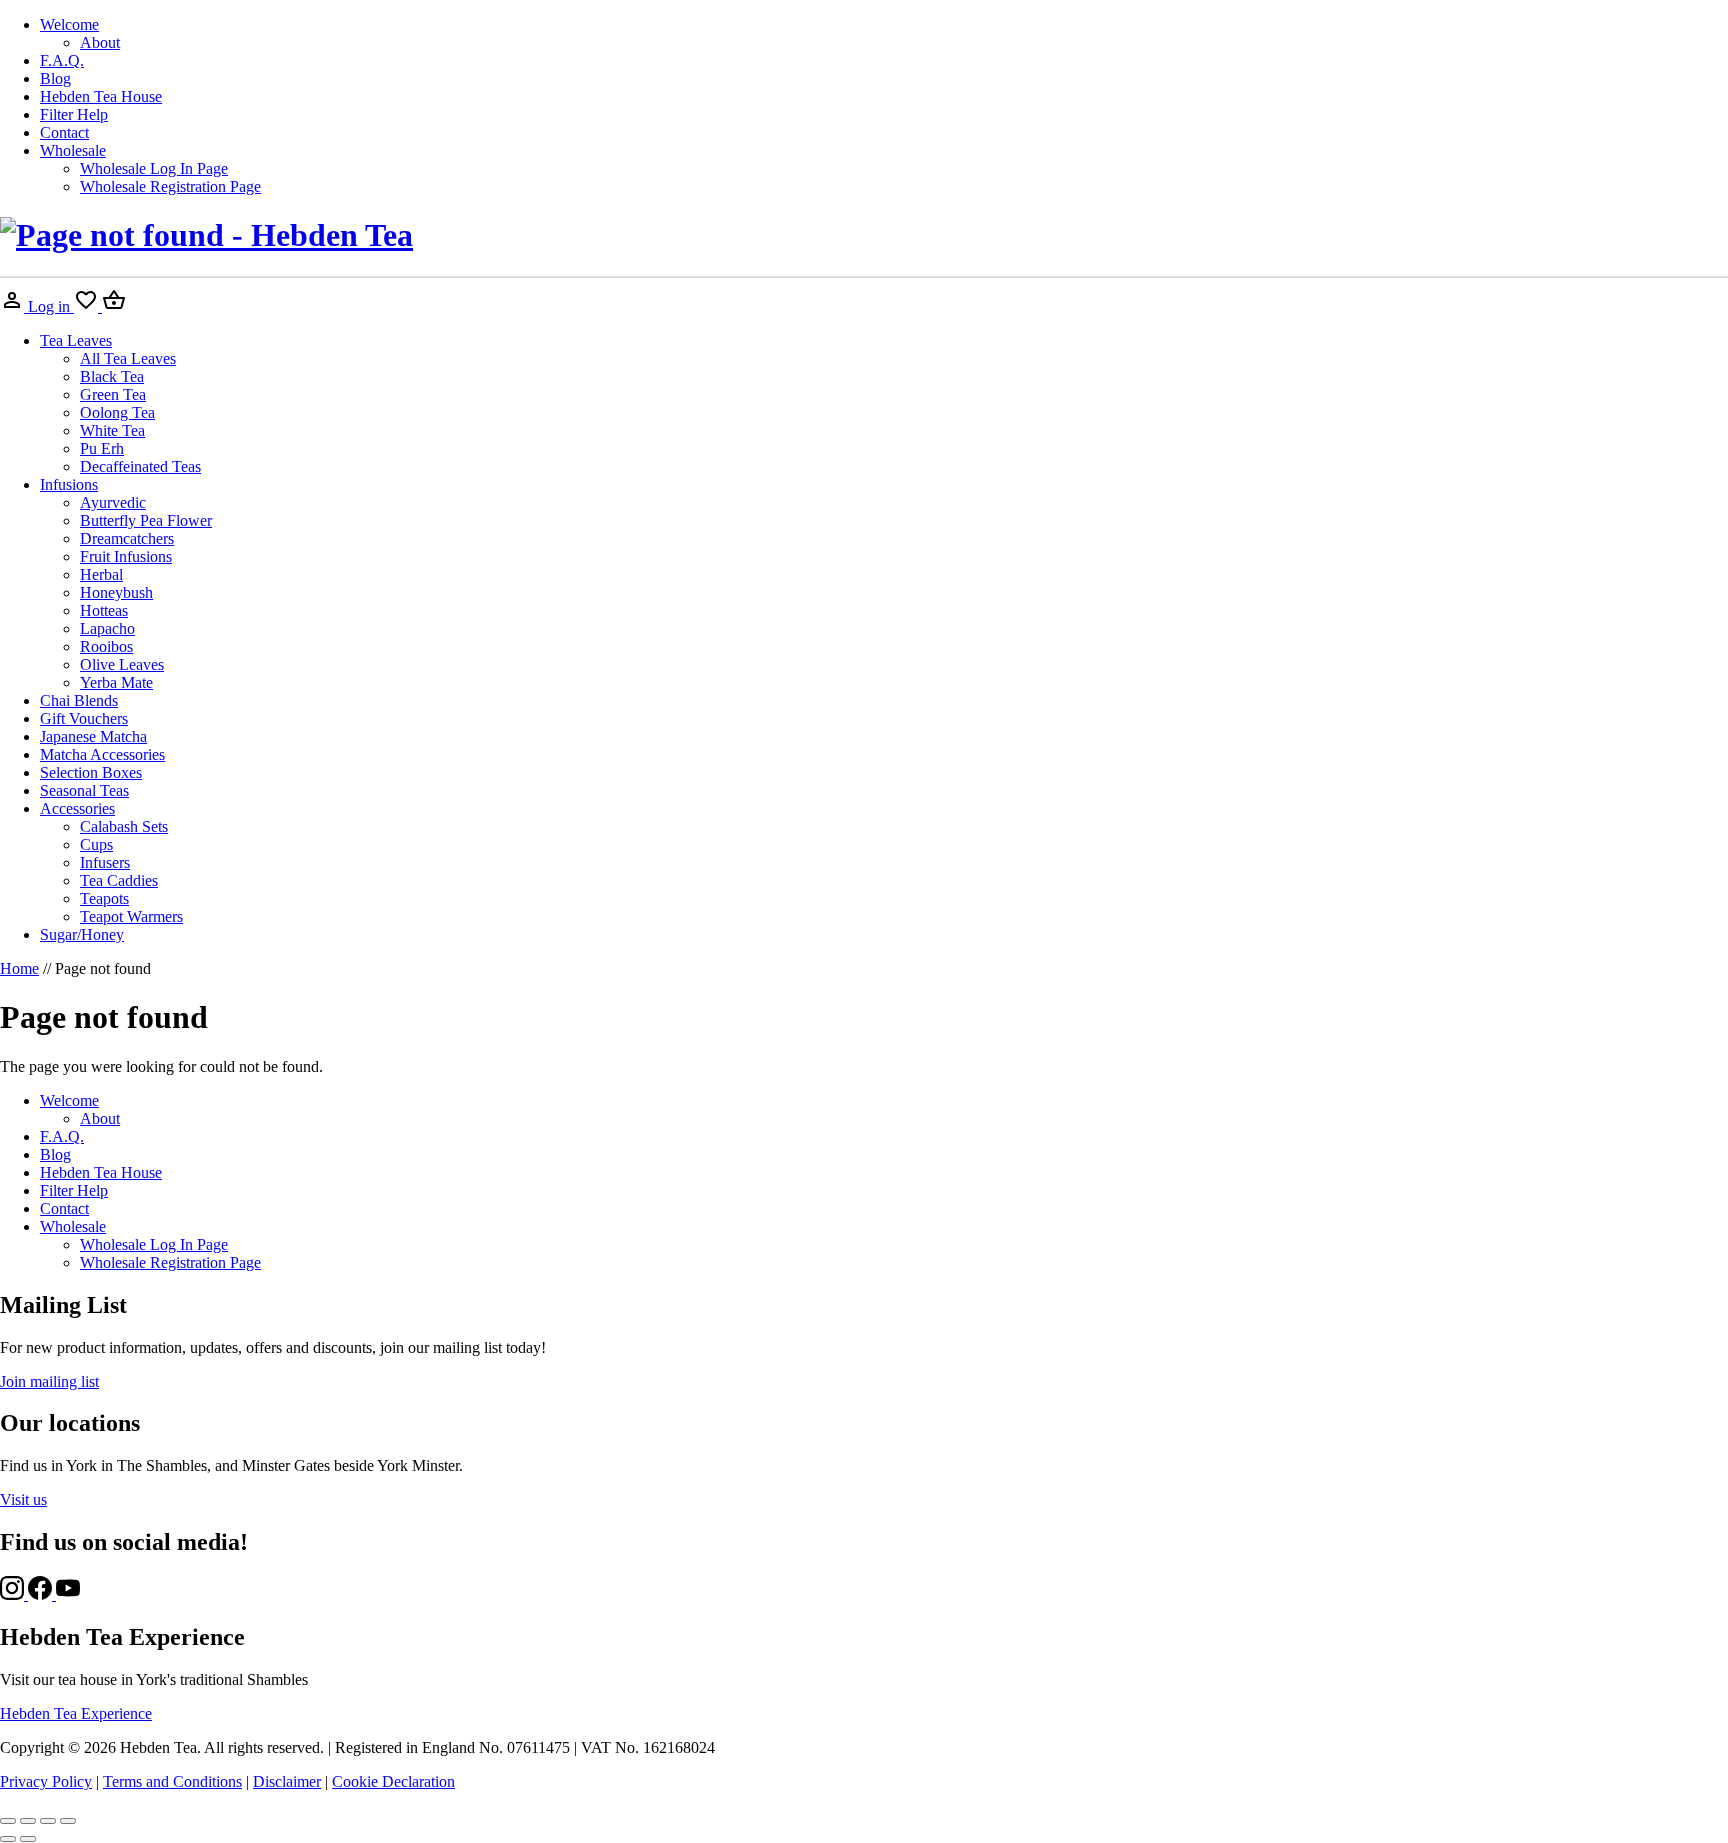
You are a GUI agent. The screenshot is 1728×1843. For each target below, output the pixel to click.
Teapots (104, 898)
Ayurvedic (113, 502)
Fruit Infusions (126, 556)
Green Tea (113, 394)
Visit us (23, 1499)
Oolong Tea (117, 412)
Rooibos (106, 646)
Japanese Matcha (93, 736)
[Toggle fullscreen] (28, 1821)
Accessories (77, 808)
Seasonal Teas (84, 790)
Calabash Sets (124, 826)
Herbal (101, 574)
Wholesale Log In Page (154, 168)
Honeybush (116, 592)
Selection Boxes (91, 772)
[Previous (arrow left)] (8, 1839)
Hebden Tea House (101, 96)
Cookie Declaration (393, 1781)
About (100, 42)
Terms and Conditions (172, 1781)
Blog (55, 78)
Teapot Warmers (131, 916)
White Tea (112, 430)
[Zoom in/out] (8, 1821)
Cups (96, 844)
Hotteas (104, 610)
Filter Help (74, 114)
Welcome (69, 24)
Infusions (69, 484)
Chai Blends (79, 700)
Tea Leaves (76, 340)
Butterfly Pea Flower (146, 520)
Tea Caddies (119, 880)
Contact (64, 132)
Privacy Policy (46, 1781)
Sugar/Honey (82, 934)
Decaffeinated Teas (140, 466)
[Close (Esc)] (68, 1821)
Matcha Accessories (102, 754)
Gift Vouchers (84, 718)
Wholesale (73, 150)
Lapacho (107, 628)
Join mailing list (49, 1381)
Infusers (105, 862)
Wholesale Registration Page (170, 186)
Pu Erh (102, 448)
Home (19, 968)
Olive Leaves (122, 664)
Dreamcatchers (127, 538)
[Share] (48, 1821)
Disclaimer (287, 1781)
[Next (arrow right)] (28, 1839)
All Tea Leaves (128, 358)
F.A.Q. (62, 60)
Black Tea (112, 376)
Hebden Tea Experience (76, 1713)
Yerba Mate (116, 682)
